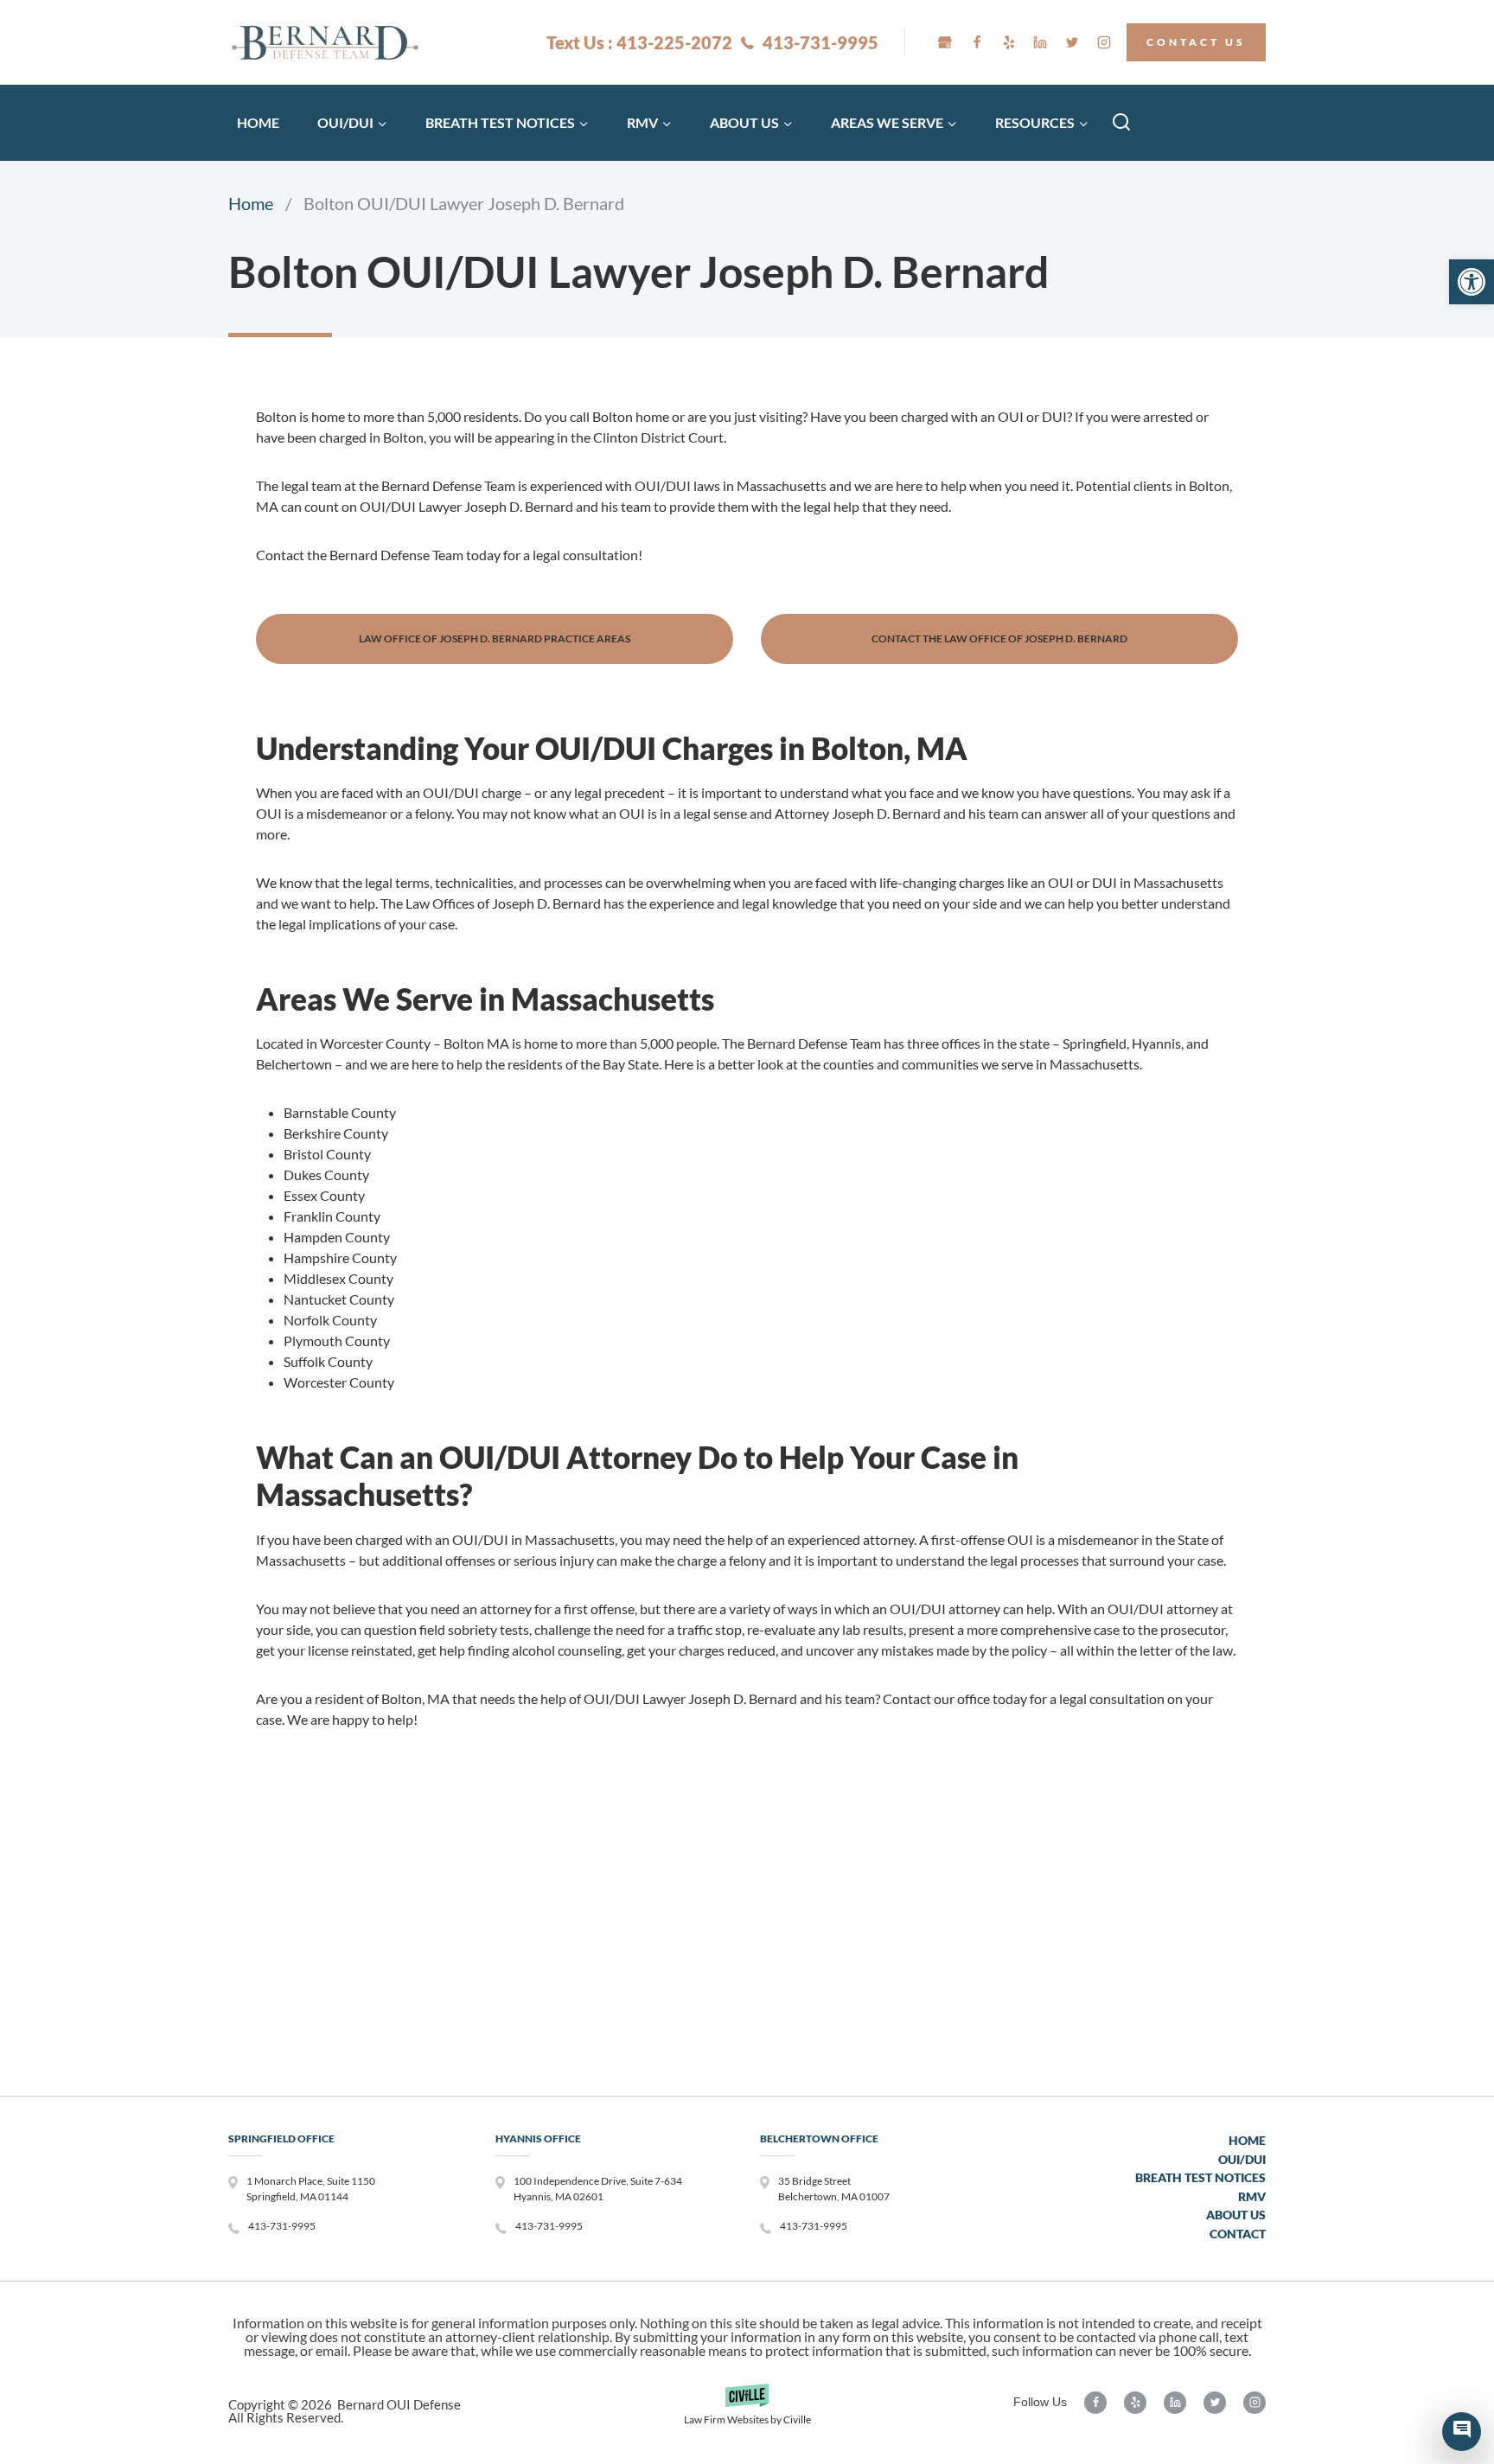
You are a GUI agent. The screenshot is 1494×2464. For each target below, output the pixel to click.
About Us (1236, 2215)
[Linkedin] (1040, 42)
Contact (1238, 2234)
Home (258, 122)
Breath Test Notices (1200, 2177)
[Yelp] (1009, 42)
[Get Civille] (747, 2411)
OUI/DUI (1242, 2159)
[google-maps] (945, 42)
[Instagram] (1104, 42)
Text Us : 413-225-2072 (639, 42)
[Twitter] (1072, 42)
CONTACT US (1196, 42)
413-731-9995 (820, 42)
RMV (1252, 2196)
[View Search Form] (1121, 123)
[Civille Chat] (1462, 2432)
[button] (1472, 282)
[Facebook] (977, 42)
